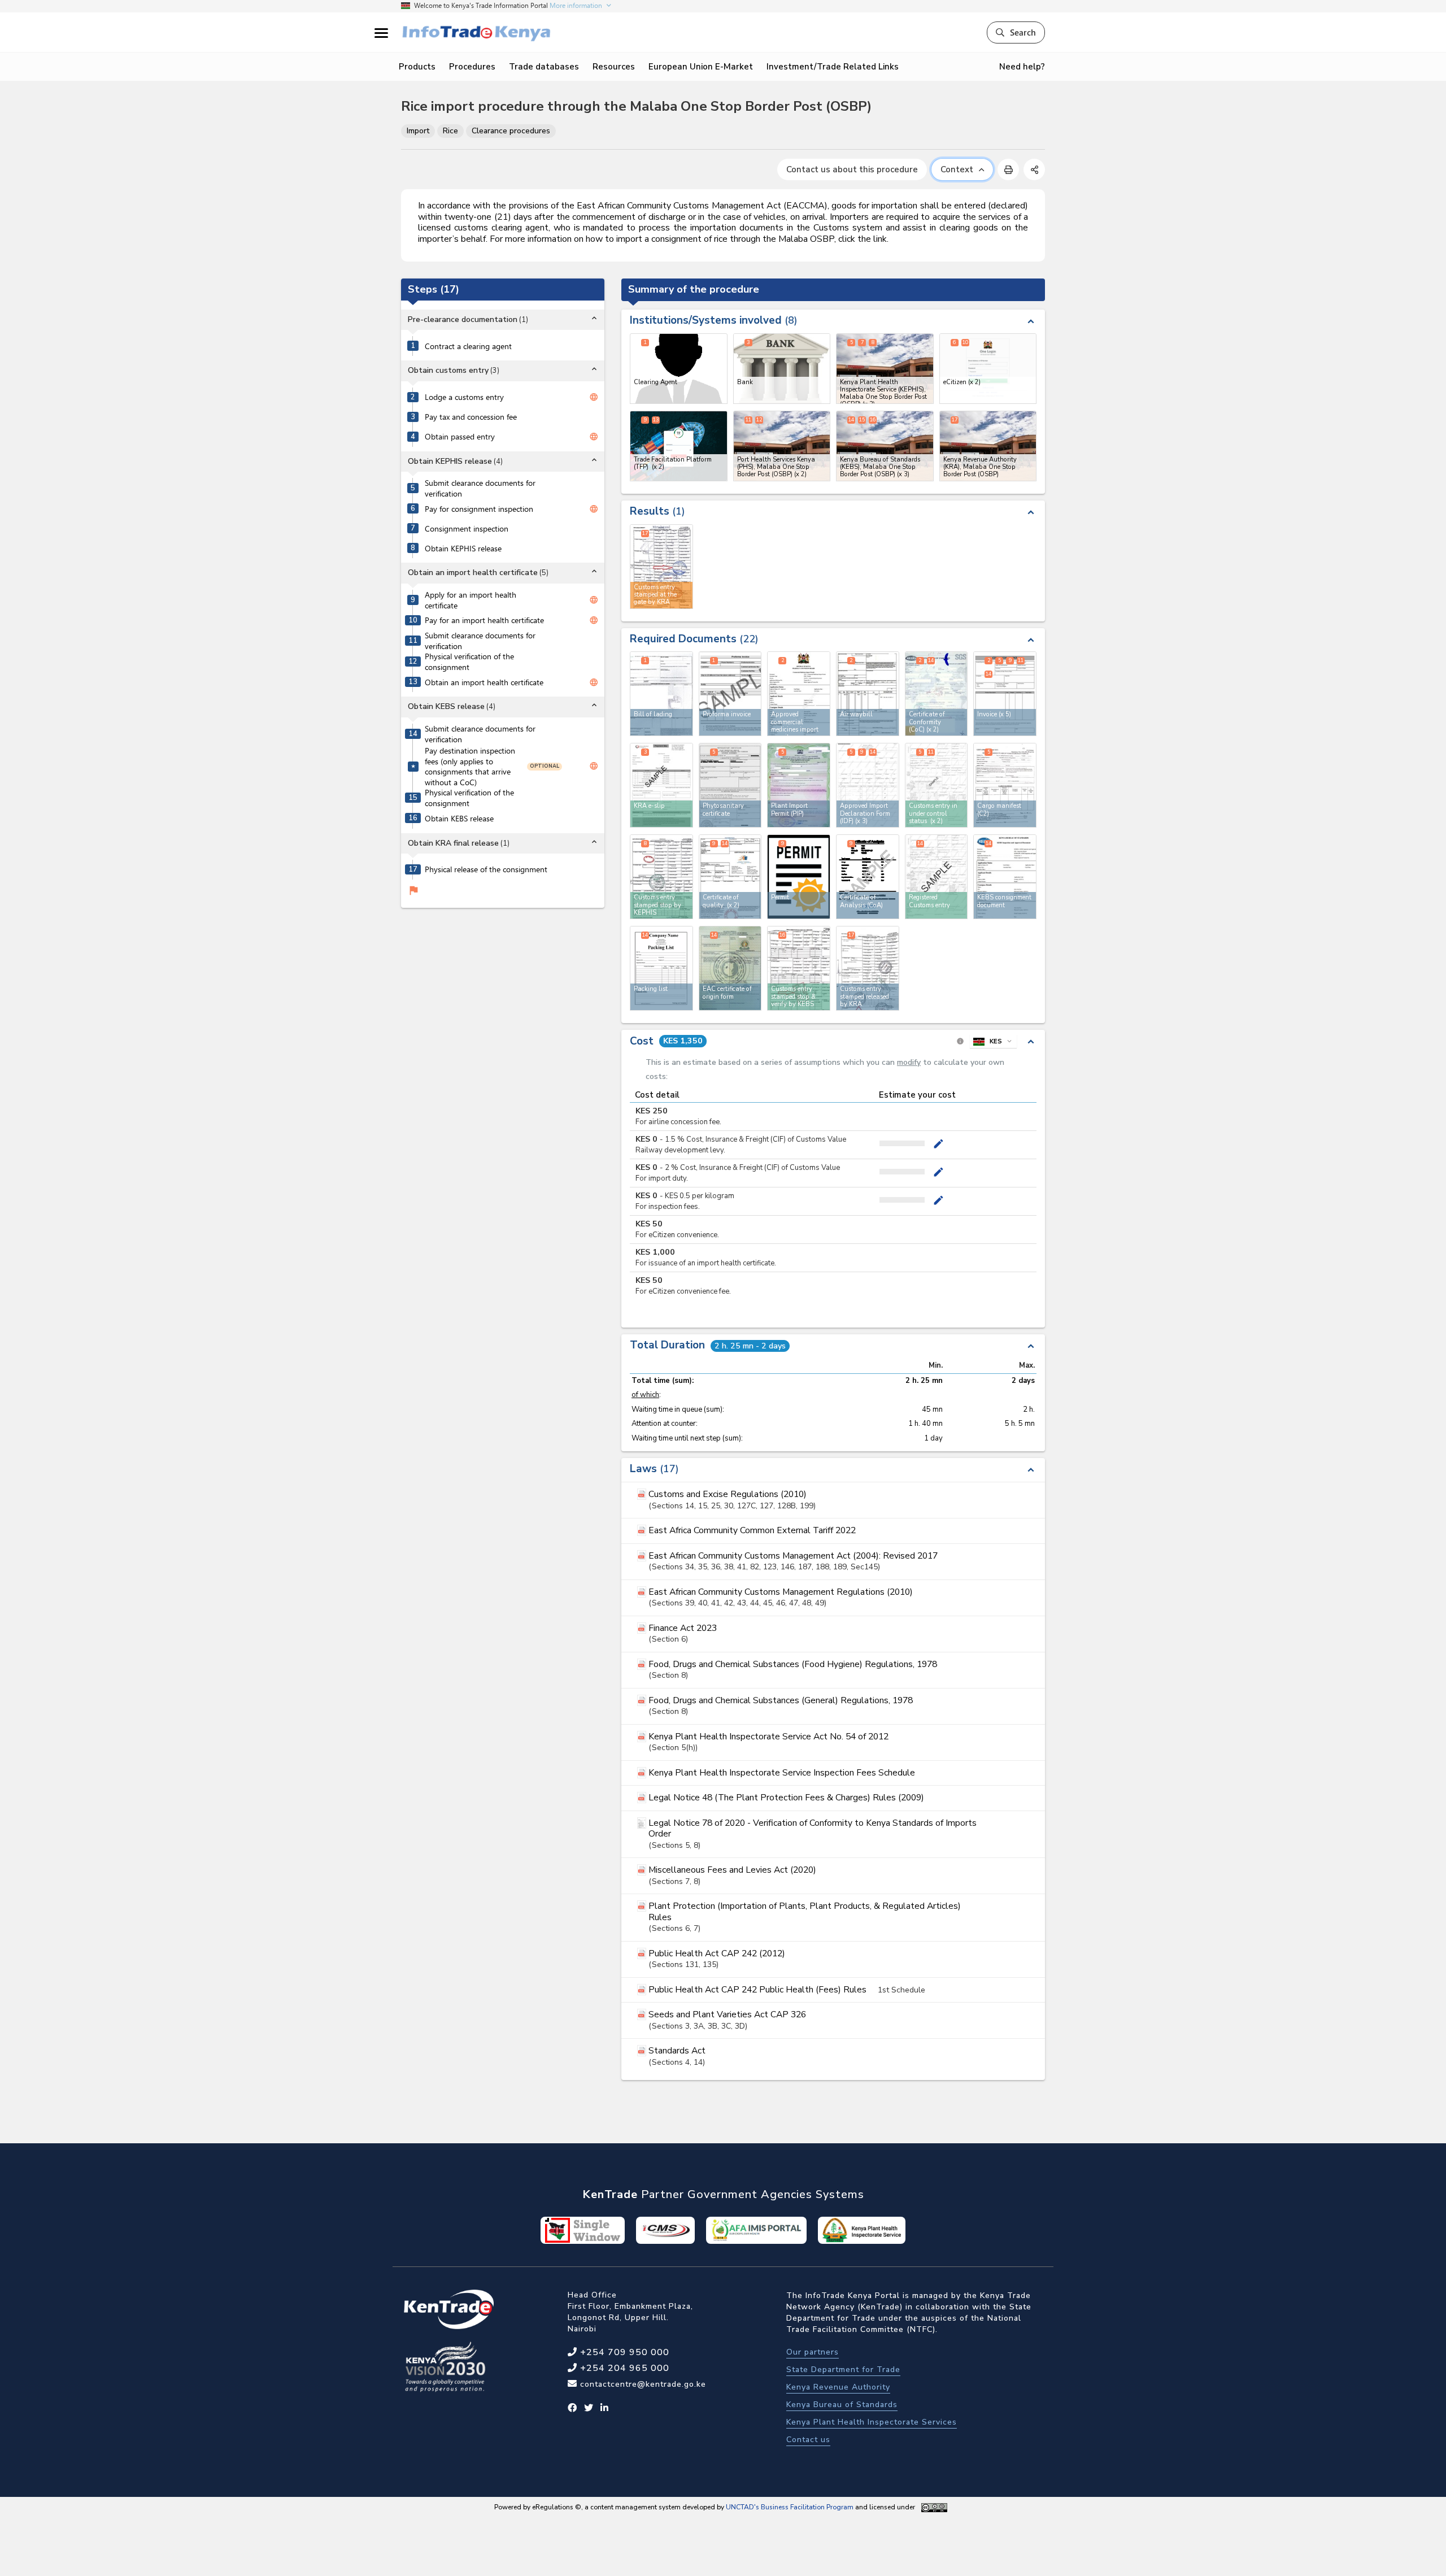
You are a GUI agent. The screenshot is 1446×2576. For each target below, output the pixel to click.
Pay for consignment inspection (479, 509)
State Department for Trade (843, 2370)
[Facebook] (572, 2408)
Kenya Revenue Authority (838, 2387)
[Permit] (799, 877)
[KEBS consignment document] (1005, 877)
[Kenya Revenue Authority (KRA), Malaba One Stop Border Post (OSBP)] (988, 446)
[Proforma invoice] (730, 694)
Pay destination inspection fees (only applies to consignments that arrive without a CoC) (470, 767)
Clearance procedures (511, 131)
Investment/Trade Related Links (833, 67)
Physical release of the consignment (486, 869)
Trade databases (544, 67)
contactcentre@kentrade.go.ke (642, 2384)
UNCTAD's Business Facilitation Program (790, 2507)
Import (418, 131)
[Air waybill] (868, 694)
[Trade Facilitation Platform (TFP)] (679, 446)
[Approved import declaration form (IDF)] (868, 785)
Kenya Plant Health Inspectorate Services (872, 2422)
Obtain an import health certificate (484, 682)
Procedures (472, 67)
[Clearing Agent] (679, 369)
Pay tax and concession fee (471, 417)
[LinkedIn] (605, 2408)
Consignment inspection (467, 529)
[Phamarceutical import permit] (799, 694)
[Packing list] (661, 968)
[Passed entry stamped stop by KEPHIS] (661, 877)
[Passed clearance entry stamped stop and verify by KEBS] (799, 968)
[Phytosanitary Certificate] (730, 785)
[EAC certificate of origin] (730, 968)
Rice (450, 131)
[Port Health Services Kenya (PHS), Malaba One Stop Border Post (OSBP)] (782, 446)
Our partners (813, 2352)
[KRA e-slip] (661, 785)
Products (417, 67)
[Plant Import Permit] (799, 785)
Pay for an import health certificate (484, 620)
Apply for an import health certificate (471, 600)
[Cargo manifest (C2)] (1005, 785)
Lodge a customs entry (464, 397)
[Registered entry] (937, 877)
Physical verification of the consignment (469, 662)
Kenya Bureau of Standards (842, 2405)
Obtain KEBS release (459, 819)
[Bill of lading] (661, 694)
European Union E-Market (701, 67)
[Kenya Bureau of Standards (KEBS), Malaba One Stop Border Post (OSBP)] (885, 446)
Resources (614, 67)
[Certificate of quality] (730, 877)
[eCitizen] (988, 369)
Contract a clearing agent (468, 346)
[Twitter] (589, 2408)
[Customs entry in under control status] (937, 785)
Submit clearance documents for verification (480, 488)
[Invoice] (1005, 694)
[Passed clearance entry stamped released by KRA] (868, 968)
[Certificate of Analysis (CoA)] (868, 877)
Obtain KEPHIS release (463, 549)
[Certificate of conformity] (937, 694)
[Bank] (782, 369)
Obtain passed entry (460, 437)
